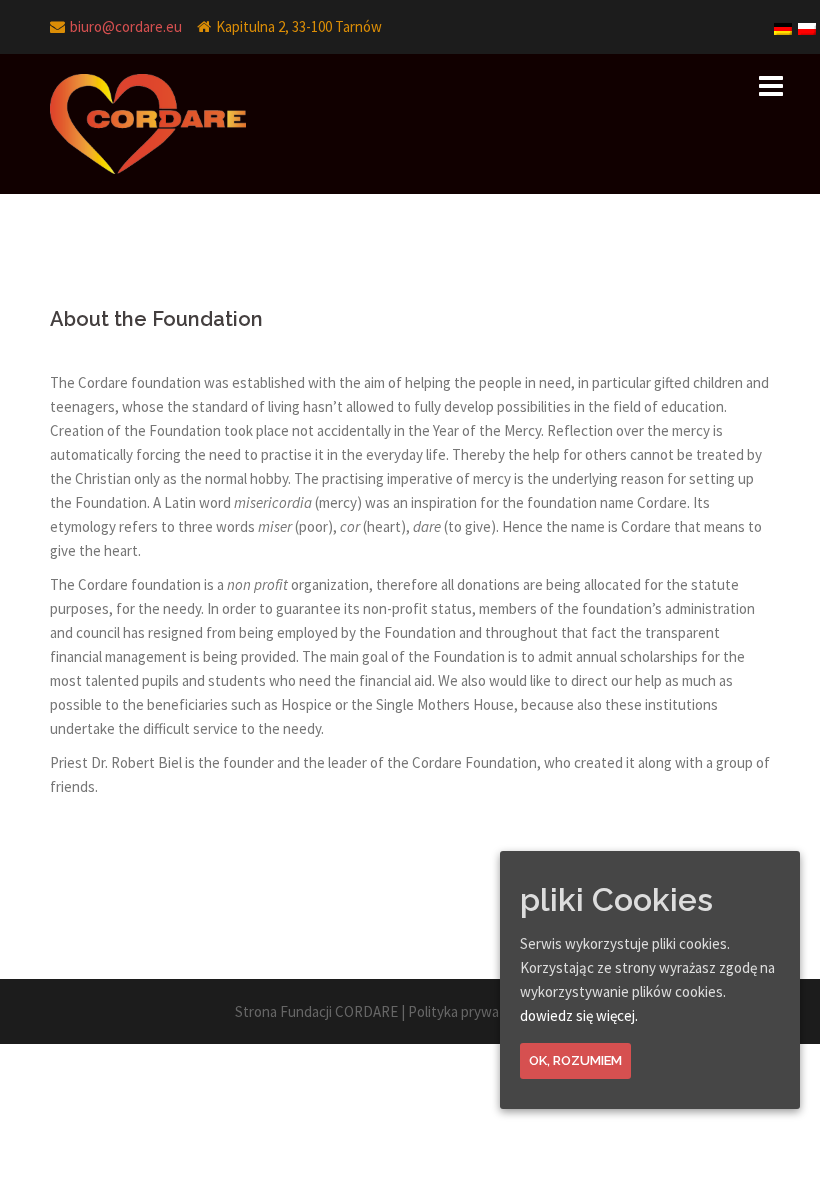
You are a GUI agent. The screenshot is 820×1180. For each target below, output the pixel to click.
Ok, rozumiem (575, 1060)
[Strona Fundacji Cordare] (148, 122)
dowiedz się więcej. (579, 1015)
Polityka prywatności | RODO (497, 1011)
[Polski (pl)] (808, 22)
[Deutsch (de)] (784, 22)
